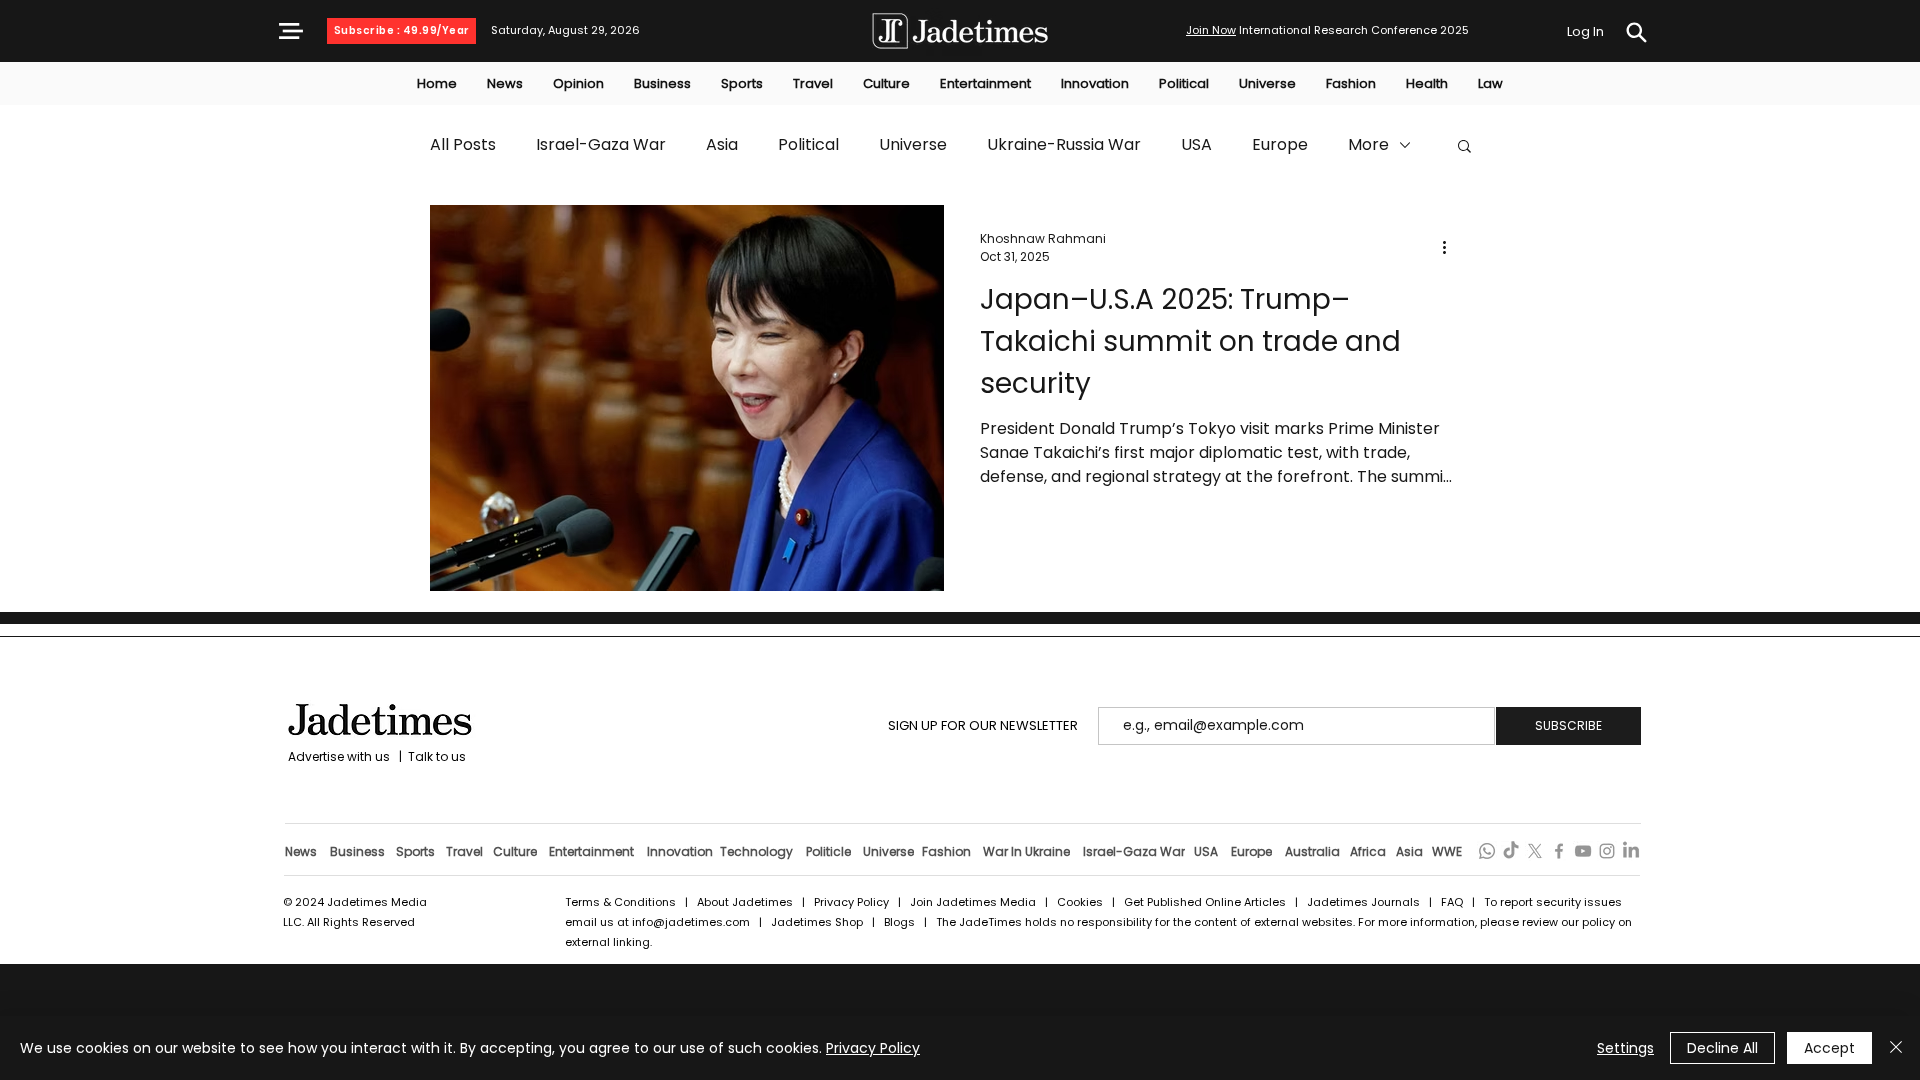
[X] (1535, 851)
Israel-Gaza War (601, 145)
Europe (1280, 145)
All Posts (463, 145)
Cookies (1080, 902)
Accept (1829, 1048)
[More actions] (1451, 248)
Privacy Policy (851, 902)
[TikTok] (1511, 851)
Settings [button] (1625, 1048)
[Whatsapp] (1487, 851)
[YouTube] (1583, 851)
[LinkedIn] (1631, 851)
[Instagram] (1607, 851)
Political (808, 145)
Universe (913, 145)
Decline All (1722, 1048)
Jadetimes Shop (818, 922)
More (1368, 145)
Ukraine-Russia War (1064, 145)
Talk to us (437, 756)
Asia (722, 145)
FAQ (1453, 902)
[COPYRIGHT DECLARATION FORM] (1636, 32)
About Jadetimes (745, 902)
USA (1196, 145)
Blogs (899, 922)
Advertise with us (337, 756)
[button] (291, 31)
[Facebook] (1559, 851)
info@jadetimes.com (692, 922)
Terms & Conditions (620, 902)
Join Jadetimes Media (973, 902)
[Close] (1896, 1048)
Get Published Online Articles (1205, 902)
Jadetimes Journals (1363, 902)
